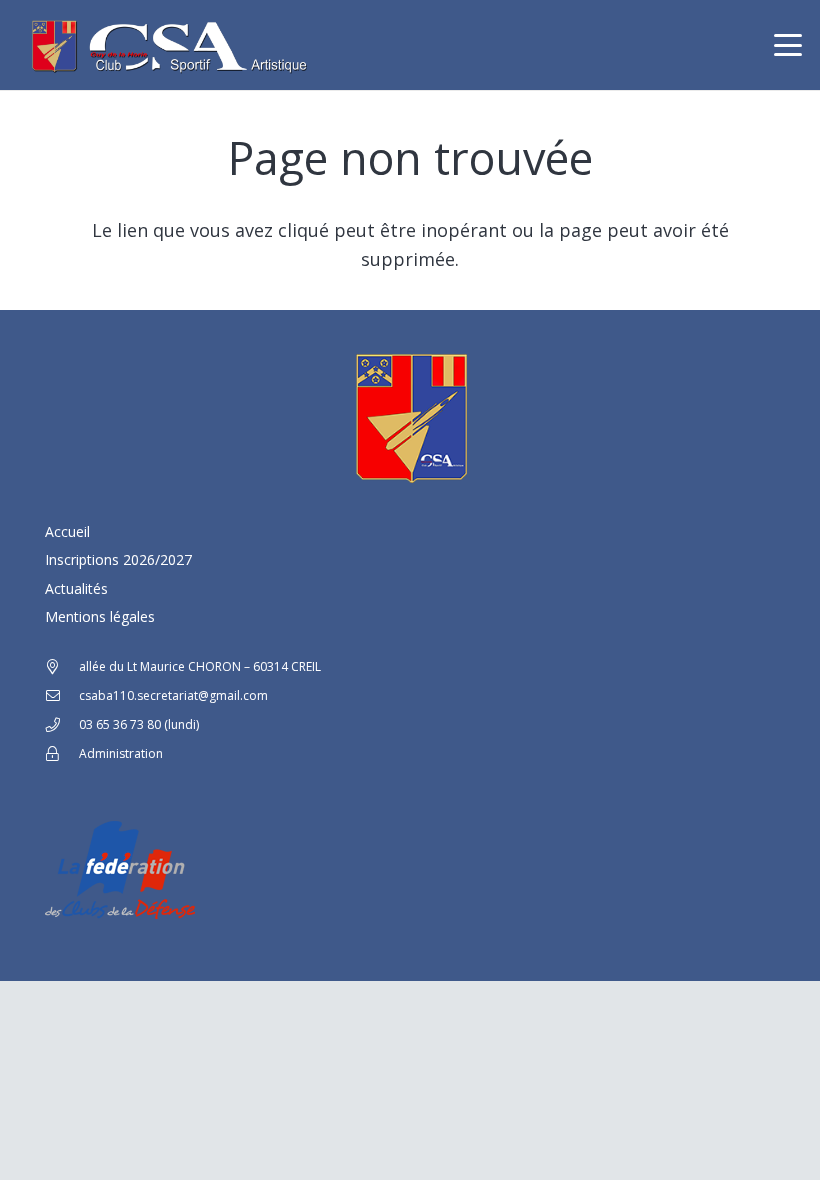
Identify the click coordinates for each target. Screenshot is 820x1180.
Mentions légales (100, 616)
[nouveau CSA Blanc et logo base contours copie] (165, 45)
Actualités (76, 588)
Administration (121, 753)
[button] (788, 45)
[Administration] (62, 754)
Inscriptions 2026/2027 (118, 559)
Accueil (67, 531)
